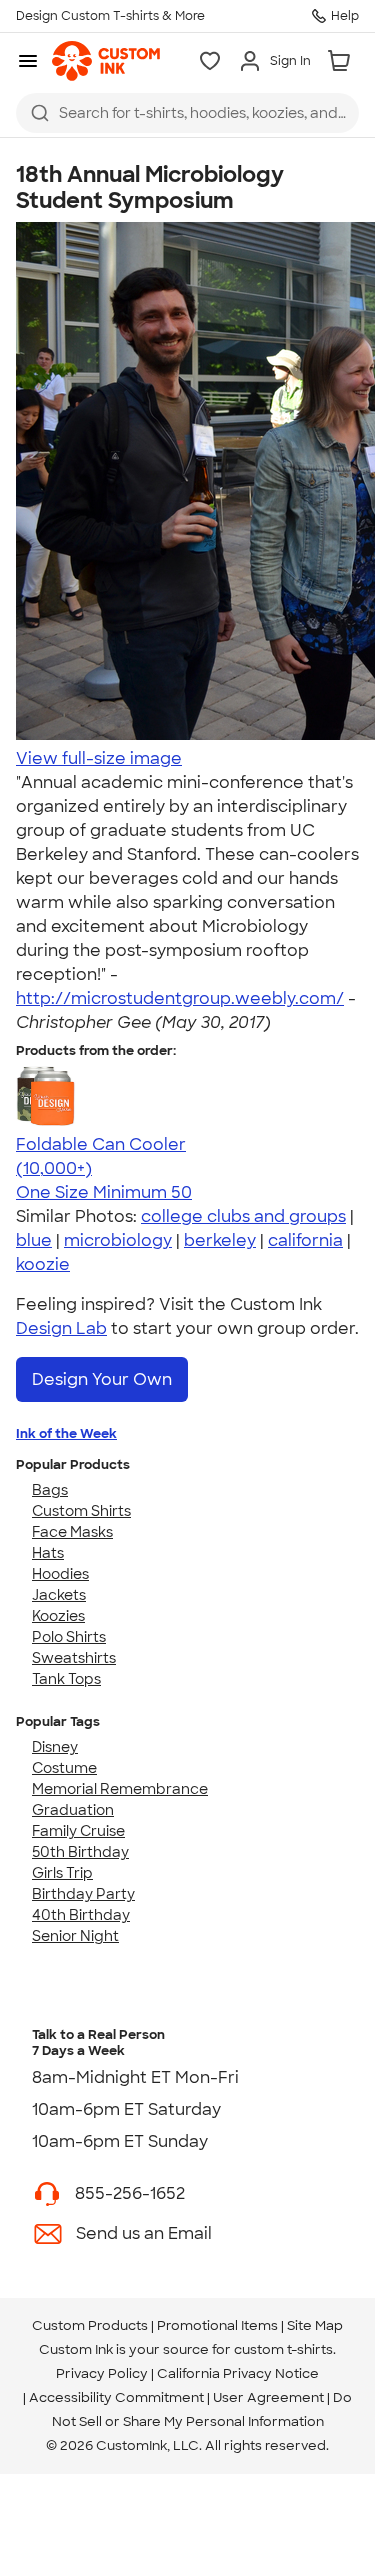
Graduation (73, 1810)
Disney (55, 1747)
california (305, 1240)
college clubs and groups (243, 1216)
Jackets (59, 1595)
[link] (106, 61)
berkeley (220, 1240)
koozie (43, 1264)
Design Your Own (102, 1379)
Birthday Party (83, 1894)
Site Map (315, 2325)
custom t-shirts (283, 2349)
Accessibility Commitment (116, 2397)
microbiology (118, 1240)
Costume (64, 1768)
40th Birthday (81, 1915)
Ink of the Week (66, 1433)
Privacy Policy (102, 2373)
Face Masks (72, 1532)
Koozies (58, 1616)
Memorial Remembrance (120, 1789)
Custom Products (90, 2325)
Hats (48, 1553)
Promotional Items (217, 2325)
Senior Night (75, 1936)
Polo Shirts (69, 1637)
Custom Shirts (81, 1511)
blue (34, 1240)
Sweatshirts (74, 1658)
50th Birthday (80, 1852)
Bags (50, 1490)
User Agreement (268, 2397)
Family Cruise (78, 1831)
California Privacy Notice (238, 2373)
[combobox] (187, 113)
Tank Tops (66, 1679)
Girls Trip (62, 1873)
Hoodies (60, 1574)
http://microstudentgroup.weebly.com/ (180, 998)
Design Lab (61, 1328)
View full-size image (99, 758)
